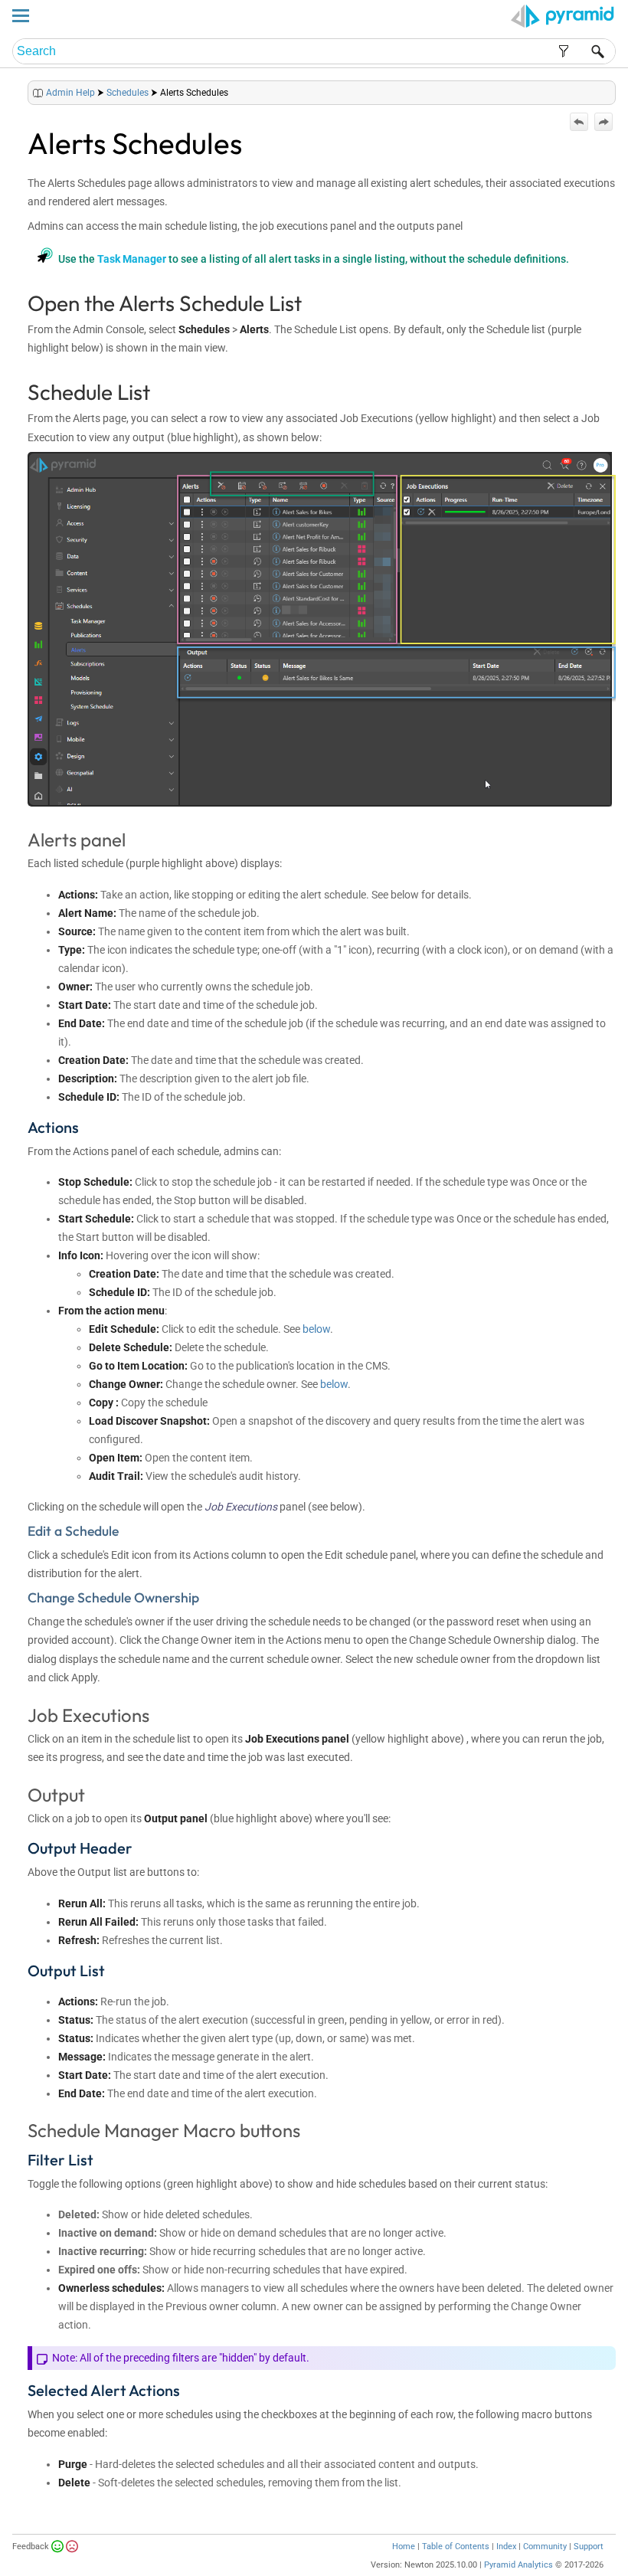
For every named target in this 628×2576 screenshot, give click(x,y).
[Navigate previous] (579, 122)
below (316, 1329)
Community (545, 2547)
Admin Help (70, 93)
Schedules (128, 93)
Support (589, 2547)
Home (404, 2547)
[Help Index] (614, 89)
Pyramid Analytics (518, 2565)
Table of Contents (456, 2547)
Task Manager (132, 259)
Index (506, 2547)
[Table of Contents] (603, 89)
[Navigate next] (603, 122)
